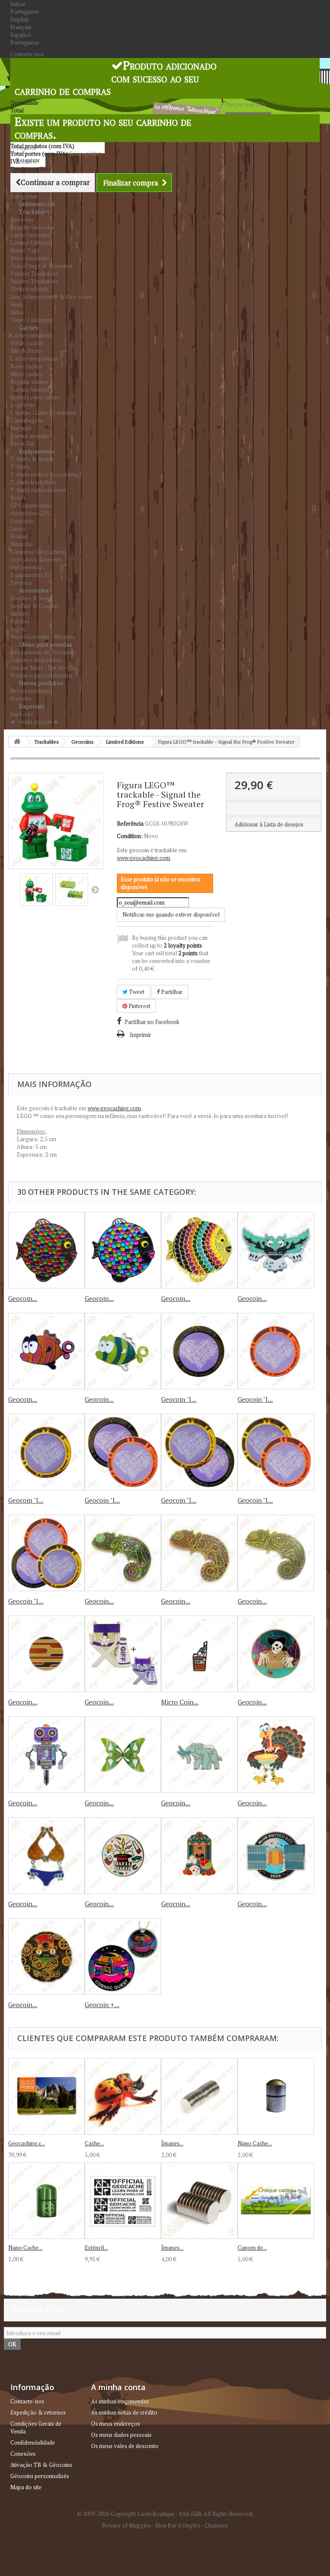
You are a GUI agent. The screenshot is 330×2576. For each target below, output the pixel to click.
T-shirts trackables (33, 482)
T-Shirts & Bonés (32, 459)
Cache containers (32, 335)
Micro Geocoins (30, 258)
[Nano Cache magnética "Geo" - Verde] (46, 2201)
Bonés (18, 498)
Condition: (130, 836)
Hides (17, 312)
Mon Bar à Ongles (178, 2525)
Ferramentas (26, 567)
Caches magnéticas (34, 358)
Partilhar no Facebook (152, 1022)
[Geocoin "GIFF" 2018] (123, 1654)
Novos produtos (41, 683)
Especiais (32, 706)
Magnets (21, 428)
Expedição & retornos (38, 2412)
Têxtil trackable (29, 289)
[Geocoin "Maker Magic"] (123, 1856)
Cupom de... (252, 2248)
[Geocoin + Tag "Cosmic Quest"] (123, 1956)
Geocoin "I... (179, 1399)
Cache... (94, 2143)
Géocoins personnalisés (40, 2476)
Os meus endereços (116, 2424)
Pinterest (139, 1006)
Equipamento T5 (31, 575)
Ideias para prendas (46, 644)
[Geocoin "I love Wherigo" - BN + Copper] (123, 1452)
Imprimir (141, 1035)
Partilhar (171, 992)
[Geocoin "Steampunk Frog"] (46, 1956)
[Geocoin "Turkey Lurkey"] (276, 1755)
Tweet (136, 992)
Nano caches (26, 366)
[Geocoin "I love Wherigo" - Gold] (46, 1452)
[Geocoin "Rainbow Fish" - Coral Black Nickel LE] (46, 1250)
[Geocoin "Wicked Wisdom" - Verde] (276, 1250)
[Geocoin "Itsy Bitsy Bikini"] (46, 1856)
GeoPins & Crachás (35, 606)
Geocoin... (23, 1298)
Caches (29, 327)
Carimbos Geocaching (38, 552)
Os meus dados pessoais (121, 2435)
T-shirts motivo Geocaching (45, 474)
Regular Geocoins (32, 227)
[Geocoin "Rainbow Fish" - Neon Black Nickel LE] (123, 1250)
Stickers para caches (35, 397)
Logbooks (23, 405)
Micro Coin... (180, 1702)
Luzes (18, 529)
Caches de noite (30, 436)
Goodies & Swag (31, 598)
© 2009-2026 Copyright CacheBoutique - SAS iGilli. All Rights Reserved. (165, 2514)
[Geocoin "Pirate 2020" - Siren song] (276, 1654)
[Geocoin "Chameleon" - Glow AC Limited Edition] (199, 1553)
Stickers (20, 614)
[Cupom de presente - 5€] (276, 2201)
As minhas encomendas (120, 2401)
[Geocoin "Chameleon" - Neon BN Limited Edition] (123, 1553)
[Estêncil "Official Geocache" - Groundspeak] (123, 2201)
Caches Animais (30, 389)
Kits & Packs (26, 351)
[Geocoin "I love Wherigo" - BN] (199, 1351)
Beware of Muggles (126, 2525)
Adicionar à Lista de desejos (269, 824)
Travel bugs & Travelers (41, 266)
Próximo (95, 890)
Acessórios (34, 590)
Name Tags (25, 250)
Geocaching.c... (27, 2143)
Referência (130, 823)
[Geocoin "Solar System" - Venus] (46, 1654)
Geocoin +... (102, 2005)
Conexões (23, 2454)
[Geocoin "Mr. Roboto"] (46, 1755)
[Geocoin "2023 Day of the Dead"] (199, 1856)
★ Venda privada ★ (34, 722)
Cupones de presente (36, 660)
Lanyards (22, 521)
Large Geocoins (30, 235)
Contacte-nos (27, 54)
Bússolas (22, 544)
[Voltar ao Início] (17, 742)
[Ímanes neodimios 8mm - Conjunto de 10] (199, 2096)
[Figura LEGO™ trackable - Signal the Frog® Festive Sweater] (37, 890)
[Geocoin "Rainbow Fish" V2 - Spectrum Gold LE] (199, 1250)
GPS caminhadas (31, 505)
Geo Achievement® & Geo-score (51, 297)
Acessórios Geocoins (36, 559)
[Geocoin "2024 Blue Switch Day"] (276, 1856)
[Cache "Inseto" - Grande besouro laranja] (123, 2096)
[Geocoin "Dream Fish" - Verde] (123, 1351)
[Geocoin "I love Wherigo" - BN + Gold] (199, 1452)
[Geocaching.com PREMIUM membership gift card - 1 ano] (46, 2096)
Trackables (34, 211)
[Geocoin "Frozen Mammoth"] (199, 1755)
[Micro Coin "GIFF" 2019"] (199, 1654)
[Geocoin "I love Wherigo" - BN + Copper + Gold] (46, 1553)
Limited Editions (30, 243)
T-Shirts (20, 467)
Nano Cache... (255, 2143)
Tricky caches (27, 343)
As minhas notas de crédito (124, 2412)
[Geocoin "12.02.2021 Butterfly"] (123, 1755)
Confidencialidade (33, 2442)
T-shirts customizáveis (38, 490)
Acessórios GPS (30, 513)
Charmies (216, 2525)
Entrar (18, 4)
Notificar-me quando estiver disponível (171, 914)
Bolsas (19, 536)
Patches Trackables (34, 273)
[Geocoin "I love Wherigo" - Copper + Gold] (276, 1452)
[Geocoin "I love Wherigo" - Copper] (276, 1351)
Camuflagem (26, 420)
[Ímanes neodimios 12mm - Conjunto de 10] (199, 2201)
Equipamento (37, 451)
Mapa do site (26, 2487)
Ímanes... (172, 2143)
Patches (20, 621)
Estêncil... (96, 2248)
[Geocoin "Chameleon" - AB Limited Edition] (276, 1553)
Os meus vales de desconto (125, 2446)
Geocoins (22, 219)
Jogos (18, 629)
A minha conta (118, 2387)
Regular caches (29, 382)
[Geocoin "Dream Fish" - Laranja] (46, 1351)
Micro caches (26, 374)
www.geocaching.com (144, 858)
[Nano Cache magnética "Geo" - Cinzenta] (276, 2096)
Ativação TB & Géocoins (41, 2465)
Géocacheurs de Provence (43, 652)
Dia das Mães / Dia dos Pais (44, 668)
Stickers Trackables (34, 281)
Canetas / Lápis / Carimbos (43, 413)
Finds (17, 304)
